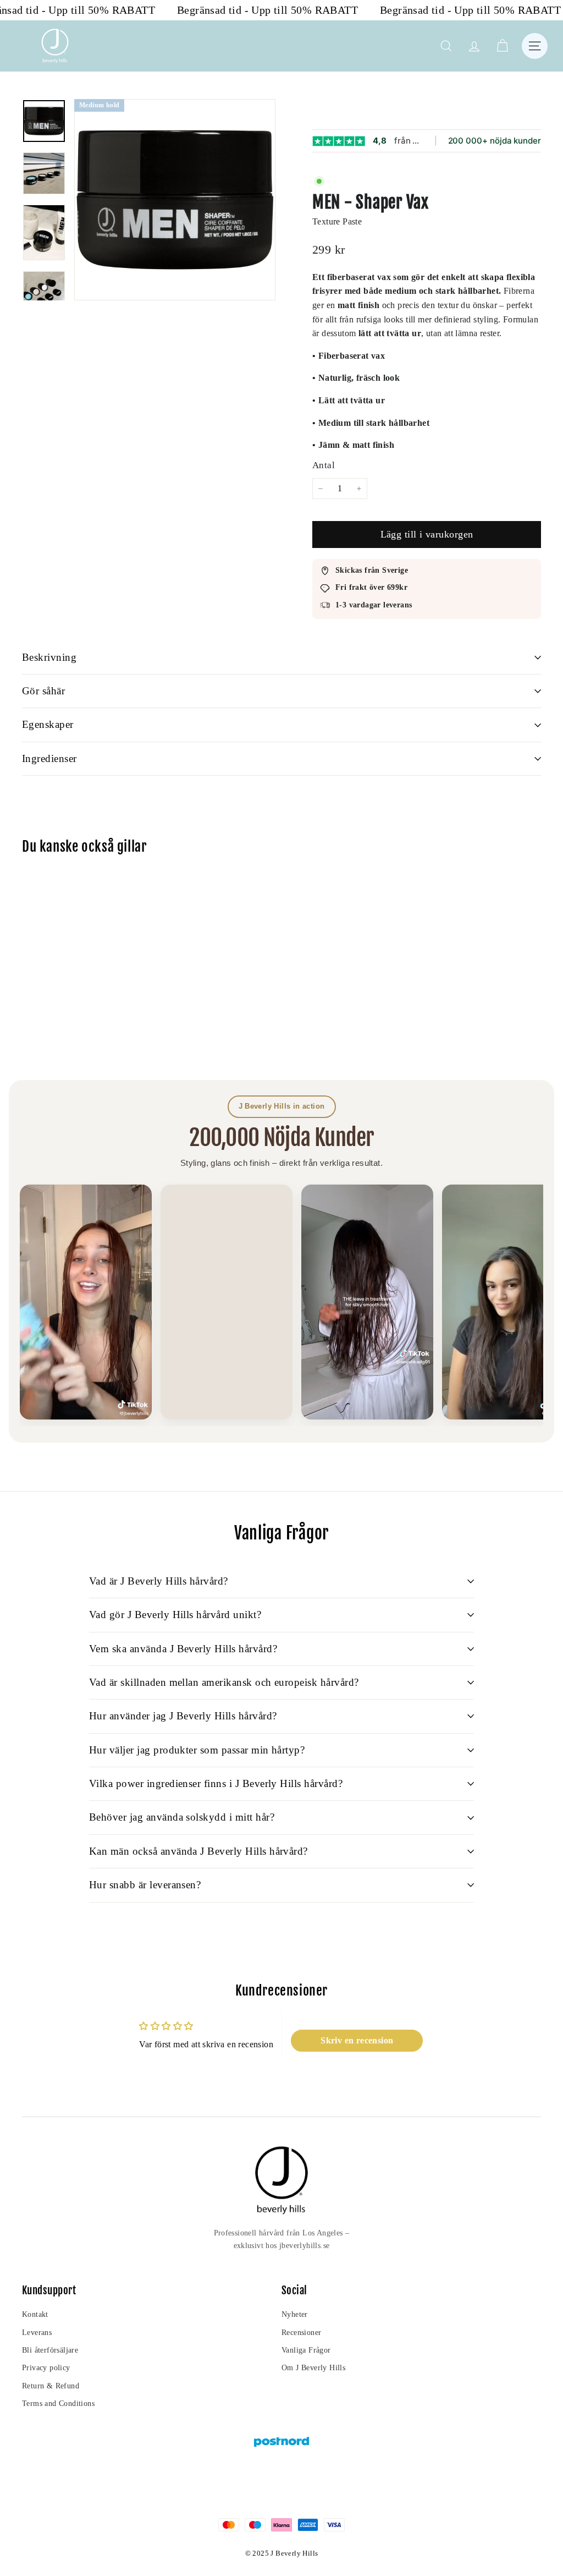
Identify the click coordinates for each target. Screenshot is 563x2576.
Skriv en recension (357, 2040)
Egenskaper (48, 724)
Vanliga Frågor (306, 2350)
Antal (324, 465)
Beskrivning (49, 657)
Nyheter (295, 2314)
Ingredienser (49, 758)
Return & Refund (51, 2386)
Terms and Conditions (58, 2404)
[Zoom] (175, 200)
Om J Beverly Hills (313, 2368)
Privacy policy (46, 2368)
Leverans (37, 2333)
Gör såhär (43, 691)
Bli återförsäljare (50, 2350)
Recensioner (301, 2333)
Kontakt (35, 2314)
